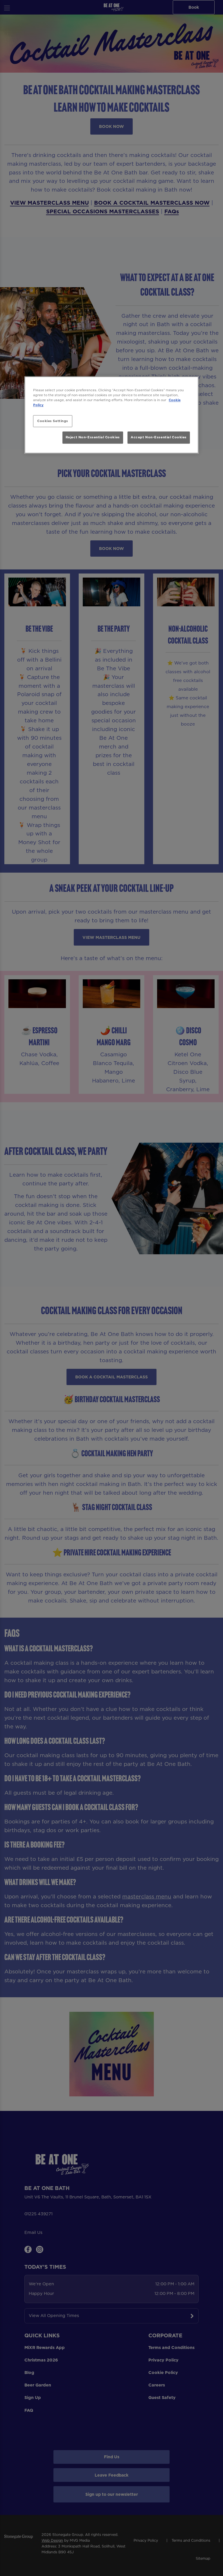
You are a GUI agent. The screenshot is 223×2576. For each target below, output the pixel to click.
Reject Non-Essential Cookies (93, 437)
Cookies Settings (53, 421)
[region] (111, 415)
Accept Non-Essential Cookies (159, 437)
